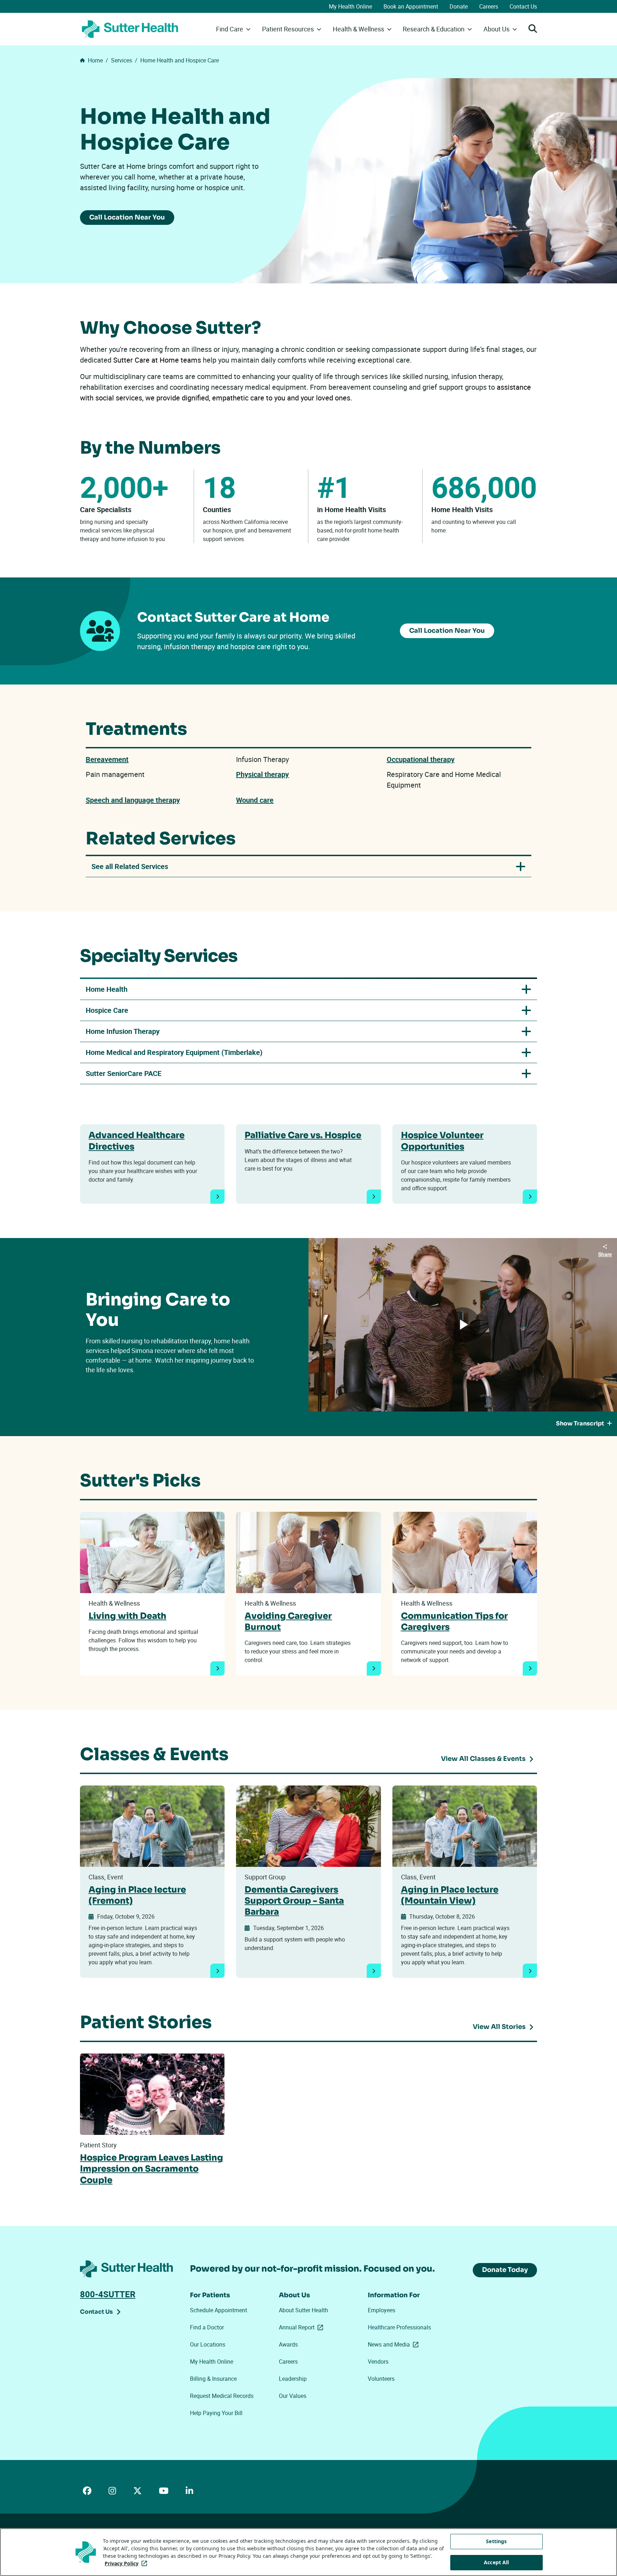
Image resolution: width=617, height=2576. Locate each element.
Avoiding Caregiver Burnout (288, 1622)
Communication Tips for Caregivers (454, 1622)
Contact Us (523, 6)
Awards (288, 2344)
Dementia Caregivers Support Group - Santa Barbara (294, 1901)
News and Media (395, 2344)
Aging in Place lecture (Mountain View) (450, 1895)
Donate (459, 6)
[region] (308, 2552)
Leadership (293, 2379)
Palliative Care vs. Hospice (303, 1135)
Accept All (496, 2562)
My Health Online (350, 6)
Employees (382, 2310)
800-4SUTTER (108, 2294)
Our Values (293, 2396)
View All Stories (499, 2027)
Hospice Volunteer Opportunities (442, 1141)
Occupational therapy (421, 759)
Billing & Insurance (213, 2379)
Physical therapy (262, 774)
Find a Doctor (207, 2327)
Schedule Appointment (219, 2310)
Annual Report (302, 2327)
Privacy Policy (127, 2563)
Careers (489, 6)
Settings (496, 2541)
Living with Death (127, 1616)
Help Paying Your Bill (216, 2413)
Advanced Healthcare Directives (137, 1141)
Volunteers (381, 2379)
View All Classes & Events (483, 1759)
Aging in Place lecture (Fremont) (137, 1895)
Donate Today (505, 2270)
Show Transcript (580, 1423)
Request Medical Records (222, 2396)
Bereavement (107, 759)
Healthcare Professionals (399, 2327)
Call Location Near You (127, 217)
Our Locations (208, 2344)
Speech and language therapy (133, 800)
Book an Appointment (411, 6)
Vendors (378, 2362)
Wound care (255, 800)
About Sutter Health (304, 2310)
